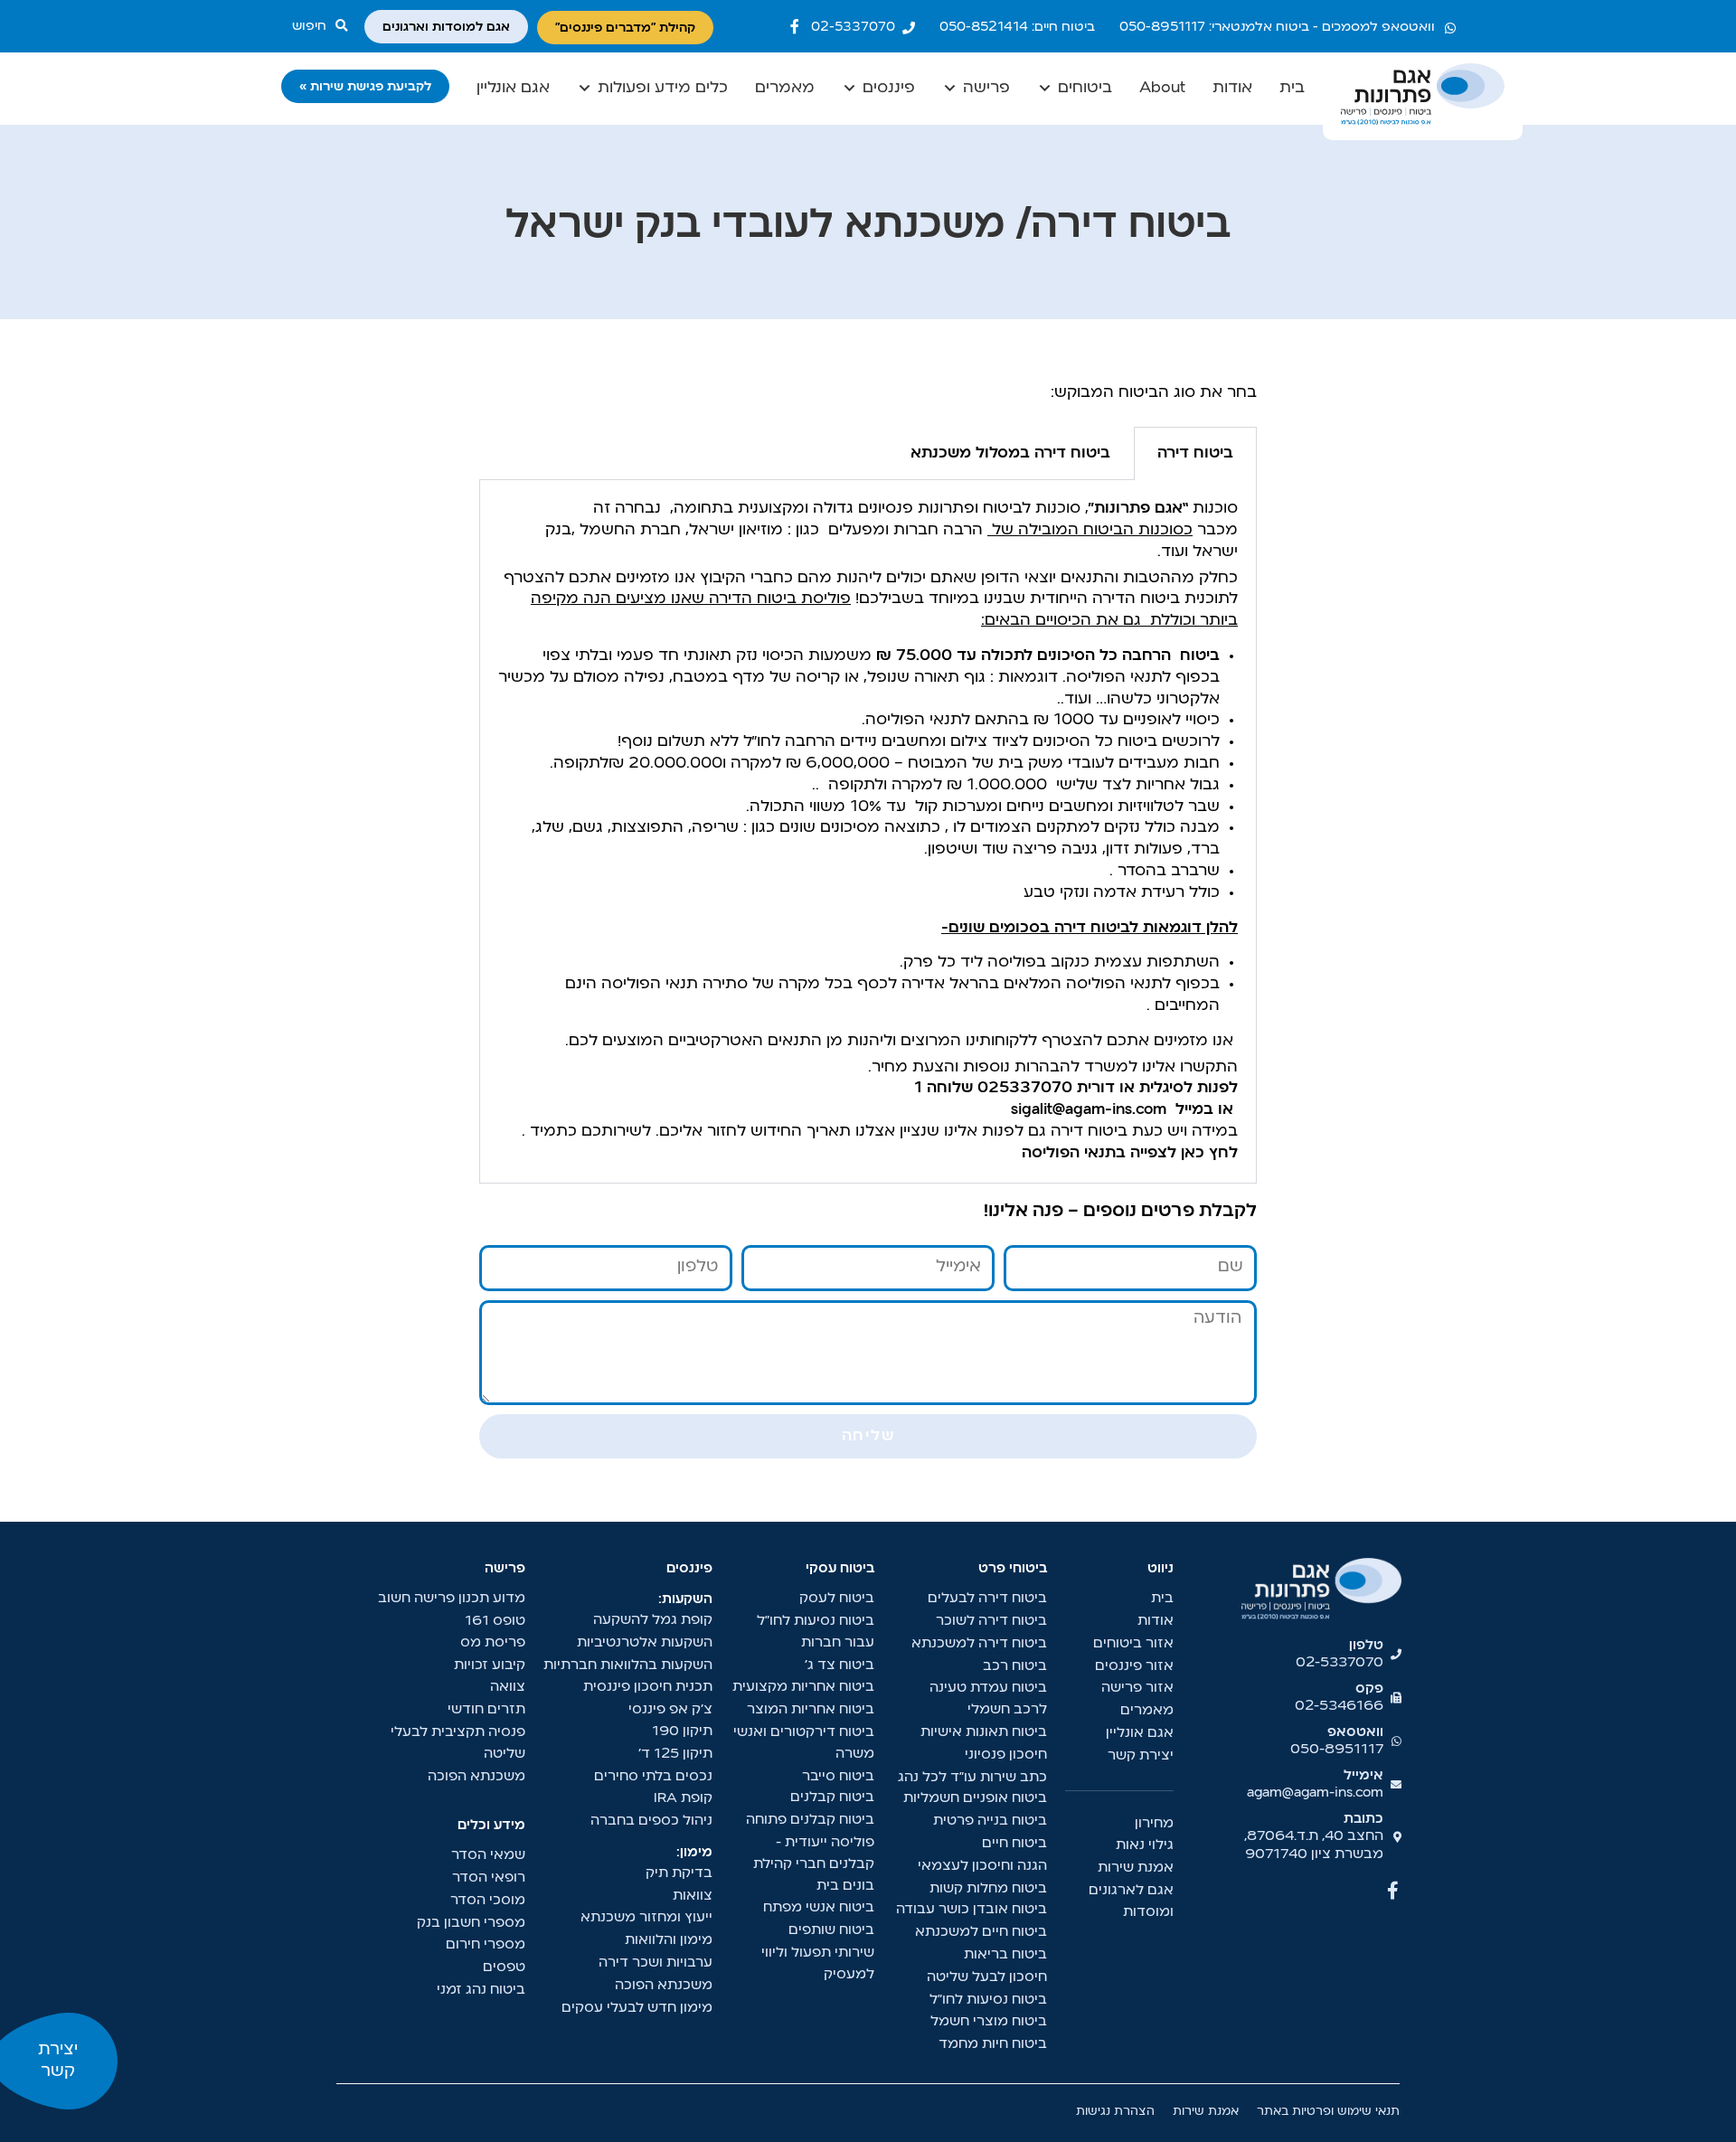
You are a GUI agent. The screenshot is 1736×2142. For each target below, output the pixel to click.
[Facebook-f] (795, 26)
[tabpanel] (868, 831)
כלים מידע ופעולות (663, 88)
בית (1292, 88)
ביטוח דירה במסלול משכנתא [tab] (1010, 453)
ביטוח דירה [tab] (1195, 453)
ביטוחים (1085, 88)
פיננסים (889, 88)
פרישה (986, 88)
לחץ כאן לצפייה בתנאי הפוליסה (1130, 1153)
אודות (1232, 88)
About (1162, 88)
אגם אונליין (513, 88)
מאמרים (785, 88)
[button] (324, 26)
